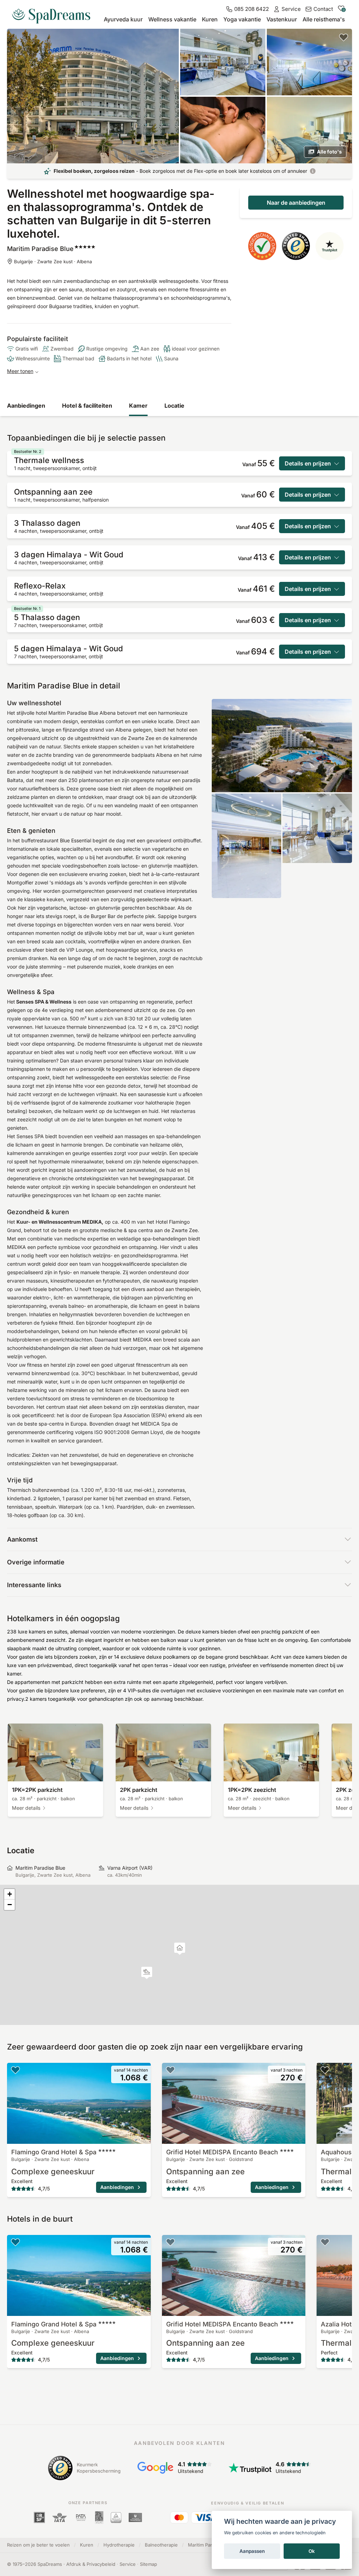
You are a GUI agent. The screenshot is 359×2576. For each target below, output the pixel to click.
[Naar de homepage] (54, 13)
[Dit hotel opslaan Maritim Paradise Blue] (344, 37)
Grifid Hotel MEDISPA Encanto (222, 2152)
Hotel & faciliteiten (87, 406)
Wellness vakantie (172, 19)
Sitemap (148, 2564)
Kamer (138, 406)
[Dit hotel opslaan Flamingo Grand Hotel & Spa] (15, 2070)
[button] (147, 1973)
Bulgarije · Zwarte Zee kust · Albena (53, 261)
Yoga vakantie (242, 19)
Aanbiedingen (26, 406)
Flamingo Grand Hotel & (54, 2152)
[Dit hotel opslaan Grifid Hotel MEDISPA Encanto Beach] (170, 2070)
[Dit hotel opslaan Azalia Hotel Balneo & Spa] (325, 2242)
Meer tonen (20, 371)
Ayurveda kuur (123, 19)
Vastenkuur (282, 19)
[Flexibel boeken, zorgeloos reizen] (313, 171)
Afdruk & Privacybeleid (91, 2564)
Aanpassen (252, 2551)
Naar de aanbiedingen (296, 203)
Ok (312, 2551)
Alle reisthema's (324, 19)
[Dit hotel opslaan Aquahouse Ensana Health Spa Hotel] (325, 2070)
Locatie (174, 406)
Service (128, 2564)
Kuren (210, 19)
